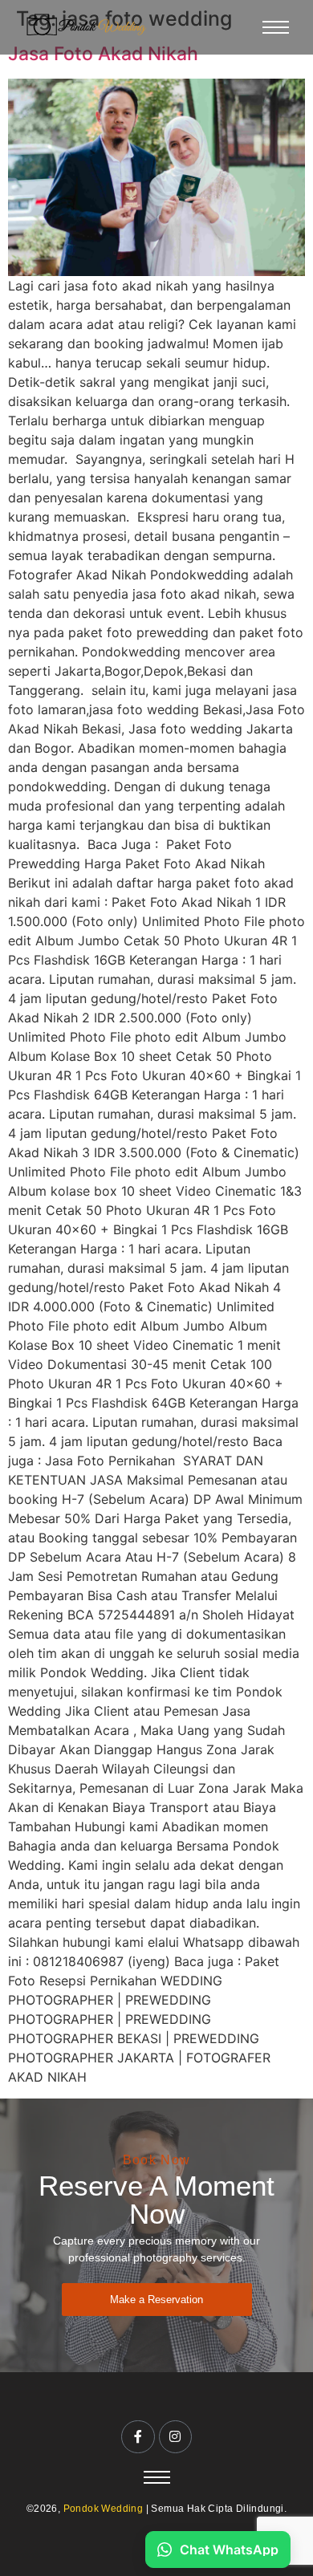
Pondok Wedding (104, 2509)
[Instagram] (176, 2437)
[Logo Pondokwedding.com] (86, 25)
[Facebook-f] (138, 2437)
